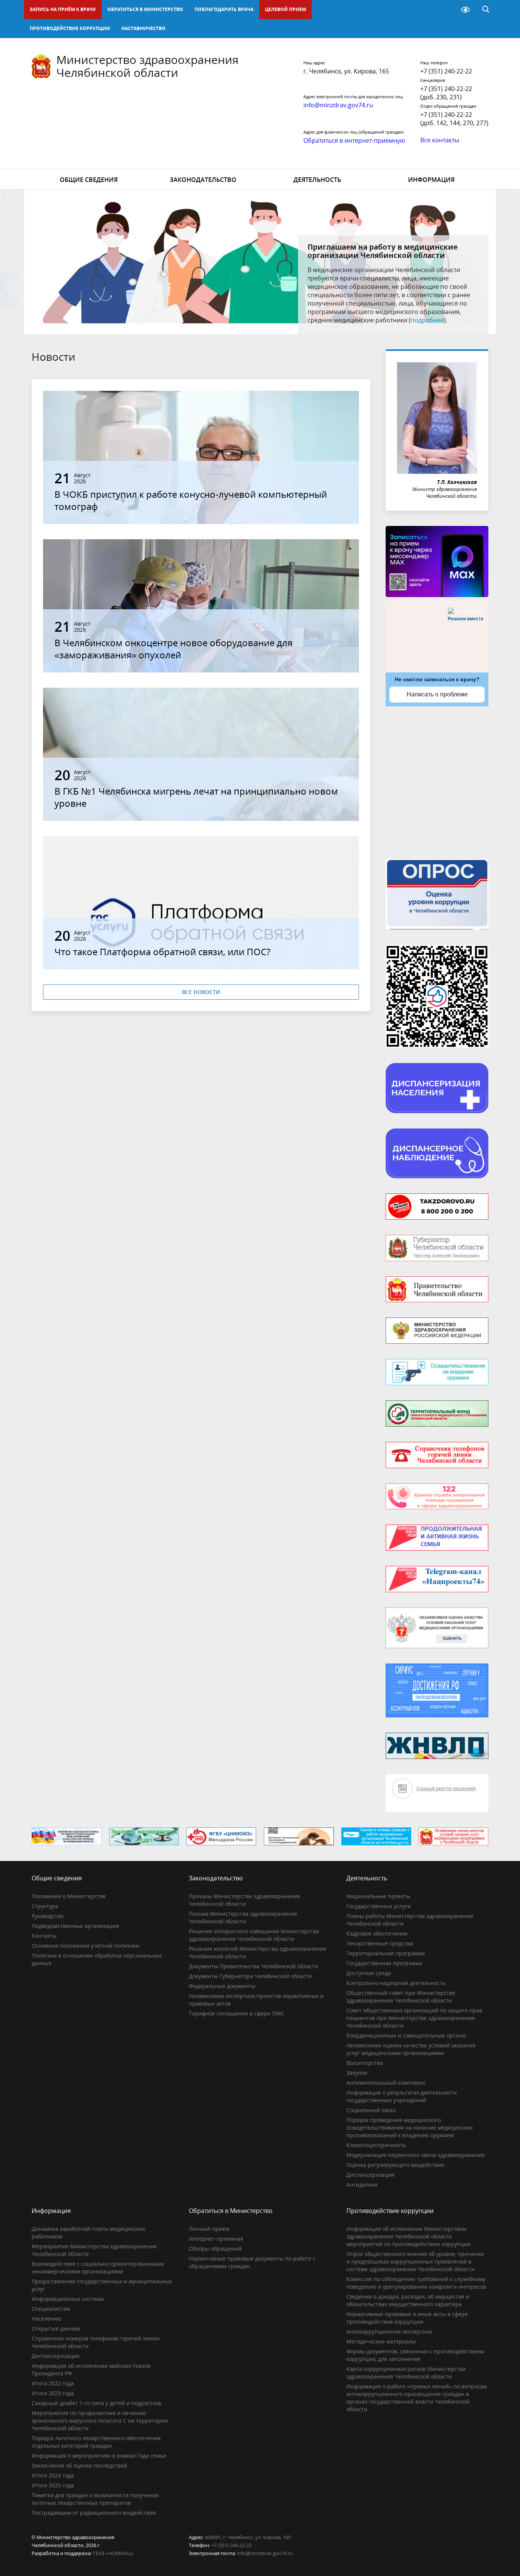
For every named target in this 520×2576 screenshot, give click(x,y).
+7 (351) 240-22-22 (446, 71)
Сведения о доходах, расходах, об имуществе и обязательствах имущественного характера (408, 2300)
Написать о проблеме (437, 694)
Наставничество (144, 28)
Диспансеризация (370, 2175)
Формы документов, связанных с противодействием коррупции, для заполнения (415, 2355)
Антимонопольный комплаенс (386, 2083)
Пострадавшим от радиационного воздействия (94, 2513)
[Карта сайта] (446, 10)
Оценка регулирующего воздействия (395, 2165)
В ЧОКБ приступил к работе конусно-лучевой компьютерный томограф (191, 500)
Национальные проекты (378, 1896)
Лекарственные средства (380, 1943)
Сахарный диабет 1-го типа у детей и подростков (97, 2403)
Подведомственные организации (75, 1926)
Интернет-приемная (216, 2239)
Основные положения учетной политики (85, 1946)
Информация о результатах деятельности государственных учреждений (402, 2096)
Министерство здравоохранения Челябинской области (148, 66)
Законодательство (203, 180)
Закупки (357, 2073)
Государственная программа (384, 1963)
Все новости (201, 992)
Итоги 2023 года (53, 2393)
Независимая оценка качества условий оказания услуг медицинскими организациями (411, 2049)
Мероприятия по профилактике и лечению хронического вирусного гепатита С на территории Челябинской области (100, 2421)
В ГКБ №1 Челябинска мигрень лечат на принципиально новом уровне (196, 797)
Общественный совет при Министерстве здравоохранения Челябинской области (401, 1997)
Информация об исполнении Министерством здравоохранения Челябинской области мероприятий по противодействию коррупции (408, 2236)
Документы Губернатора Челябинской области (250, 1976)
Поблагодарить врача (224, 9)
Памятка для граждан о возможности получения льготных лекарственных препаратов (95, 2499)
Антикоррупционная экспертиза (389, 2331)
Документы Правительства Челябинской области (254, 1966)
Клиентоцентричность (376, 2145)
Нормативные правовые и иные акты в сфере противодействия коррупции (407, 2318)
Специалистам (51, 2309)
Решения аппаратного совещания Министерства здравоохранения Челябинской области (254, 1935)
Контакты (44, 1936)
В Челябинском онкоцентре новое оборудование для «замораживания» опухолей (173, 649)
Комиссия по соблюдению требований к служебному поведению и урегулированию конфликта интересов (416, 2283)
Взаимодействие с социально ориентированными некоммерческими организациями (98, 2268)
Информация (431, 180)
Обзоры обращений (215, 2249)
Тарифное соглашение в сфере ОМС (237, 2013)
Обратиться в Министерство (145, 9)
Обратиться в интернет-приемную (354, 140)
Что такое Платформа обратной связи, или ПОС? (162, 952)
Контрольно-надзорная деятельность (396, 1983)
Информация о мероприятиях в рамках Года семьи (99, 2456)
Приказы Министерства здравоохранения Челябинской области (245, 1900)
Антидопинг (362, 2185)
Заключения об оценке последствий (79, 2465)
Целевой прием (286, 9)
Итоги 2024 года (53, 2475)
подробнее (427, 320)
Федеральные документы (222, 1986)
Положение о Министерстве (69, 1896)
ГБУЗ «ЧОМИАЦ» (113, 2553)
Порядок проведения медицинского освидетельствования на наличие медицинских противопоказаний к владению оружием (410, 2128)
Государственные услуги (379, 1906)
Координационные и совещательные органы (406, 2035)
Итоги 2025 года (53, 2485)
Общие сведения (89, 180)
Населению (47, 2319)
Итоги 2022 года (53, 2383)
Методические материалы (381, 2341)
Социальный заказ (371, 2110)
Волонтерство (365, 2063)
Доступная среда (369, 1973)
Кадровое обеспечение (377, 1933)
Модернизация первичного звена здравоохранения (416, 2155)
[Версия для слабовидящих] (465, 10)
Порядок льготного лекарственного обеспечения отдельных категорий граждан (96, 2442)
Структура (45, 1906)
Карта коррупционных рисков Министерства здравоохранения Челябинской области (406, 2373)
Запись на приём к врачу (63, 9)
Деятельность (317, 180)
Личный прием (209, 2229)
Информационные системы (68, 2299)
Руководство (48, 1916)
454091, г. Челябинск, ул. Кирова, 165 (248, 2537)
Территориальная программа (386, 1953)
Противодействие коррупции (70, 28)
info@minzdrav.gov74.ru (265, 2553)
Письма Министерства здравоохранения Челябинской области (243, 1917)
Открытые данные (56, 2328)
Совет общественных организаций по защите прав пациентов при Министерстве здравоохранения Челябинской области (414, 2018)
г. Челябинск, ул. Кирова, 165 (346, 71)
